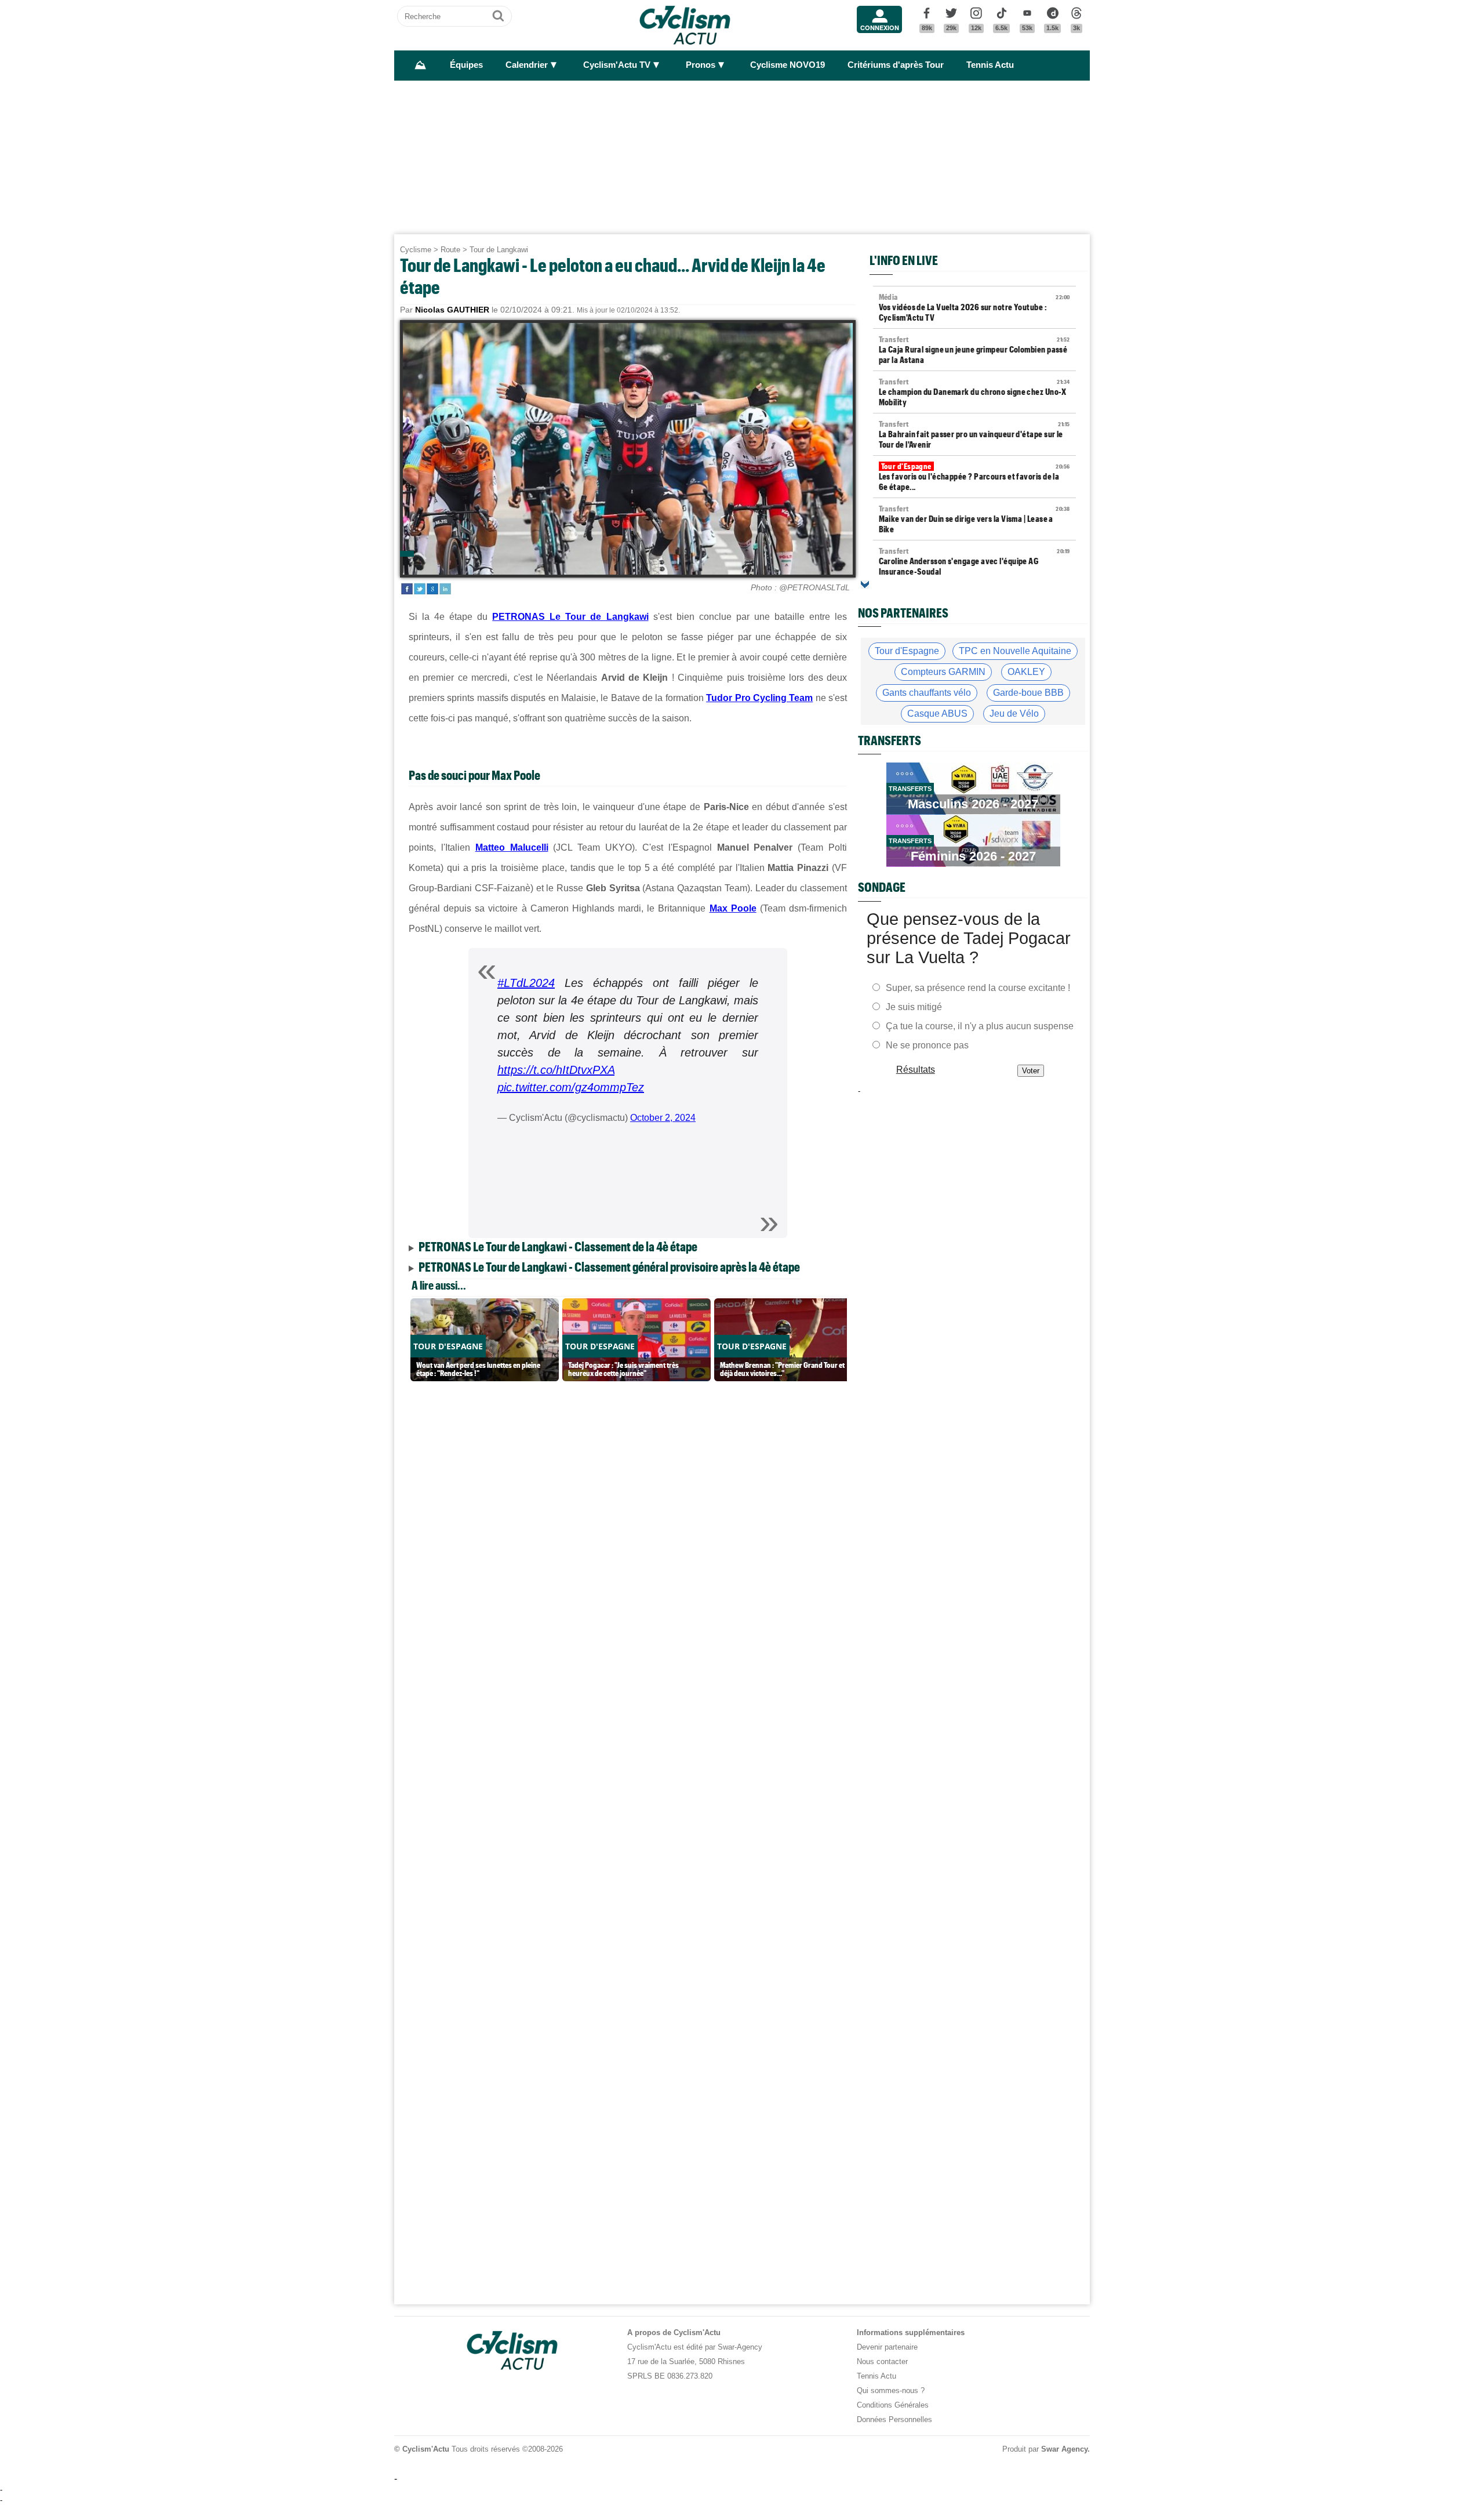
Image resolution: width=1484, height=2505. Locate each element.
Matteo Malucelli (512, 847)
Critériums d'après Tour (896, 65)
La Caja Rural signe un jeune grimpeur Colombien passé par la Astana (974, 350)
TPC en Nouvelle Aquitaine (1015, 651)
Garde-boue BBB (1028, 693)
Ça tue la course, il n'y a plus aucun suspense (980, 1026)
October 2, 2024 (663, 1118)
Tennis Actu (990, 65)
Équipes (466, 65)
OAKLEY (1026, 672)
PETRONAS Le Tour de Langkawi (570, 617)
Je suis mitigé (914, 1007)
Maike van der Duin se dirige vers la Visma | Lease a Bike (974, 519)
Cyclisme (416, 250)
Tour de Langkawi (499, 250)
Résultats (916, 1070)
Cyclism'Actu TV (617, 65)
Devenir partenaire (887, 2347)
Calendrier (527, 65)
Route (450, 250)
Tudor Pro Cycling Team (759, 698)
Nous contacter (882, 2361)
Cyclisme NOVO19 (788, 65)
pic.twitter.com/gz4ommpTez (571, 1087)
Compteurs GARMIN (943, 672)
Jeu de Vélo (1014, 714)
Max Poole (733, 908)
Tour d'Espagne (907, 651)
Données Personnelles (894, 2419)
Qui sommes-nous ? (891, 2390)
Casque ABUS (937, 714)
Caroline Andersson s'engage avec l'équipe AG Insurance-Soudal (974, 561)
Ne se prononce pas (927, 1045)
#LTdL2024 (526, 983)
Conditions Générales (893, 2405)
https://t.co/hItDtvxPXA (556, 1070)
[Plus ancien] (865, 584)
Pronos (701, 65)
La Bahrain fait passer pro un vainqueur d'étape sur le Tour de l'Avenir (974, 434)
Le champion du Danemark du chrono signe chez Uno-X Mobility (974, 392)
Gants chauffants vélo (927, 693)
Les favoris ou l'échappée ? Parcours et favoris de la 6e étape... (974, 477)
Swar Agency (1064, 2449)
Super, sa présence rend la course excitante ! (978, 988)
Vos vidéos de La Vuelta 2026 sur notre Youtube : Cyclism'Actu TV (974, 307)
